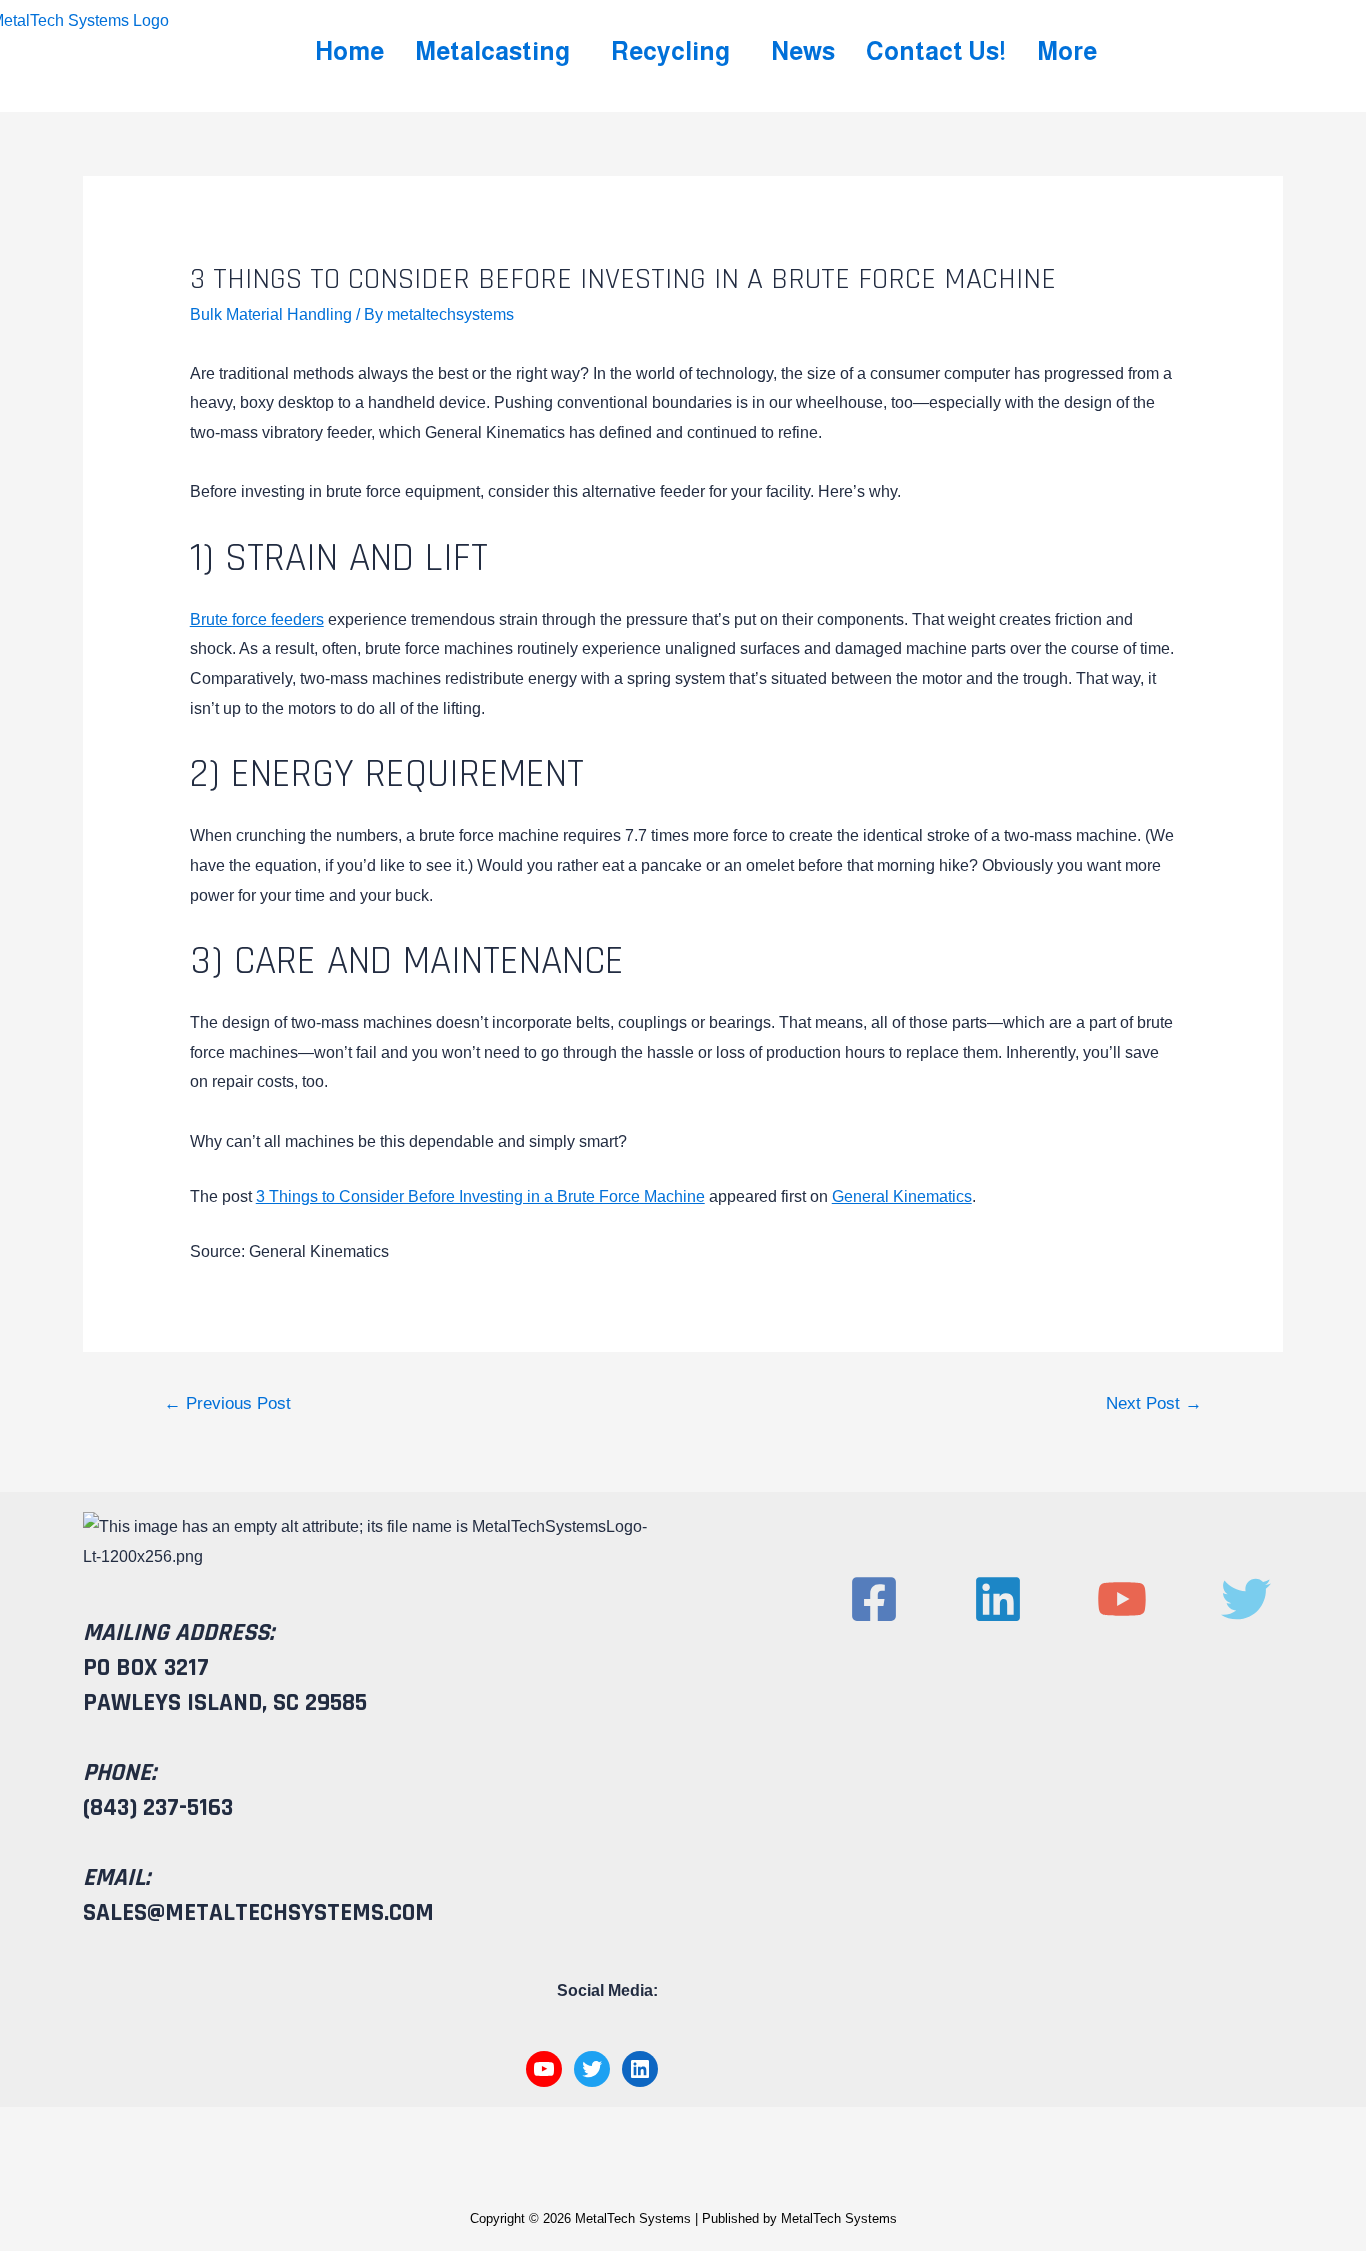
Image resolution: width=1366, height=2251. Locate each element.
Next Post (1154, 1403)
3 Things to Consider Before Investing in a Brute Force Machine (480, 1196)
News (803, 51)
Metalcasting (492, 51)
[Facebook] (874, 1599)
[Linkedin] (998, 1599)
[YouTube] (544, 2069)
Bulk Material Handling (271, 314)
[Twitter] (592, 2069)
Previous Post (227, 1403)
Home (349, 51)
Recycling (670, 51)
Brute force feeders (257, 619)
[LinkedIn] (640, 2069)
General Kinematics (902, 1196)
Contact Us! (936, 51)
